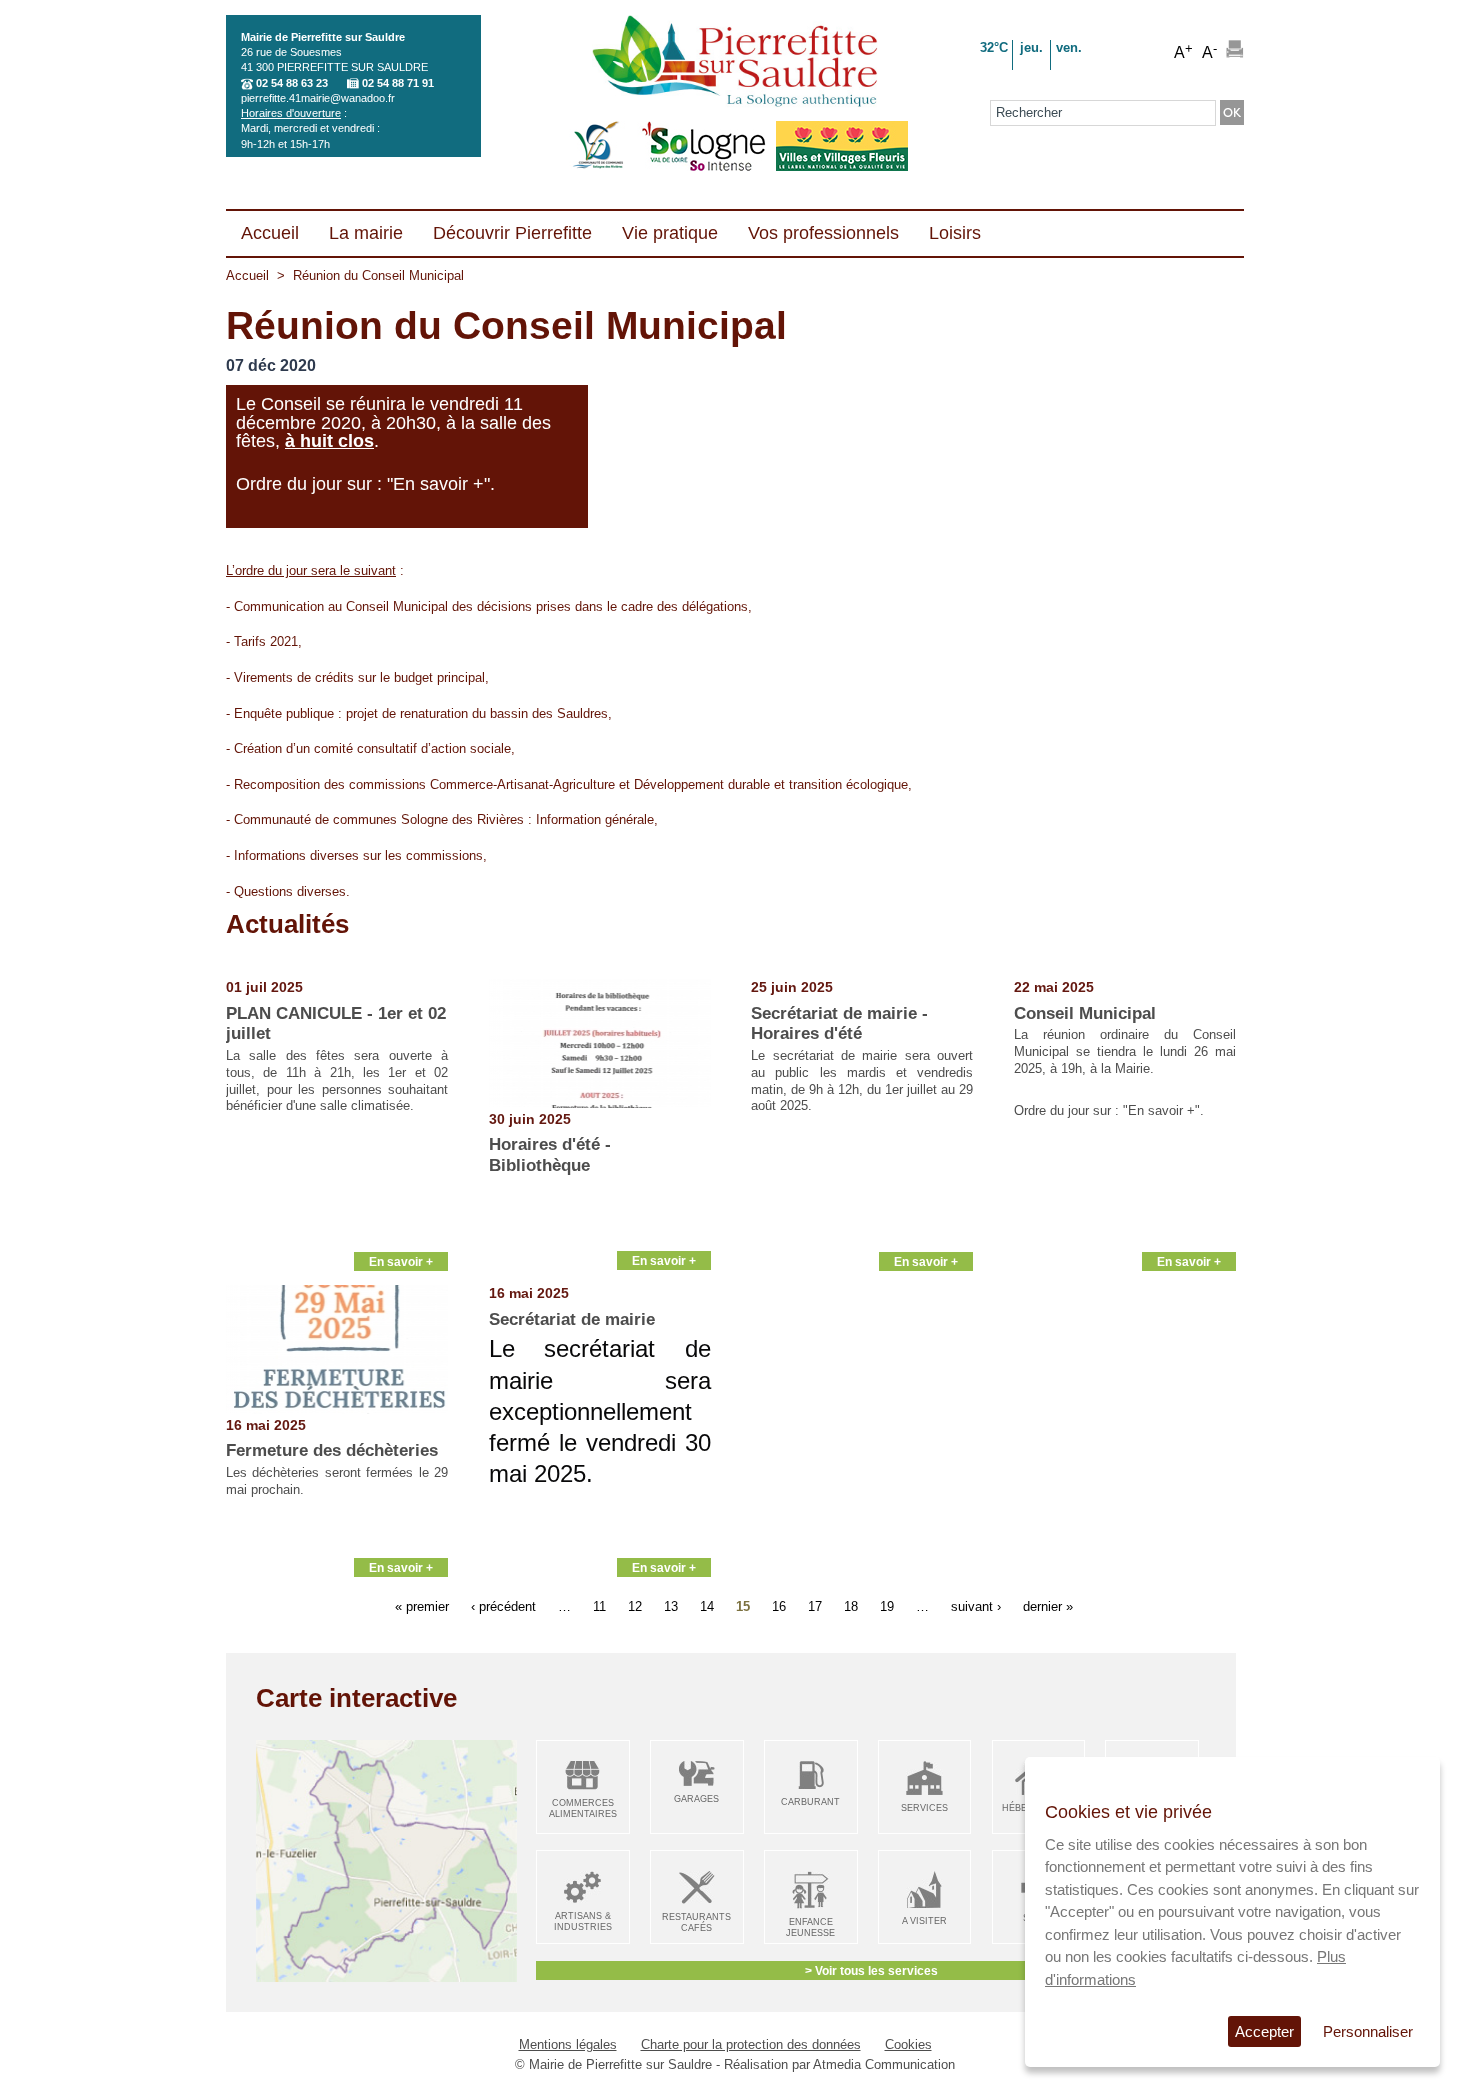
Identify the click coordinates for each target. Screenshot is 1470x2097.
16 (779, 1605)
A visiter (924, 1921)
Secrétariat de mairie (572, 1319)
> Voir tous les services (871, 1970)
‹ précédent (503, 1605)
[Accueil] (734, 63)
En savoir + (401, 1261)
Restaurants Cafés (696, 1922)
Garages (696, 1799)
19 (887, 1605)
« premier (422, 1605)
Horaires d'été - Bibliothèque (550, 1154)
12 (635, 1605)
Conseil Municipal (1085, 1013)
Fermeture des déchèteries (332, 1450)
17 (815, 1605)
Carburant (810, 1802)
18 (851, 1605)
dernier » (1048, 1605)
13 (671, 1605)
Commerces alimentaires (583, 1808)
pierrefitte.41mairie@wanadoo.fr (318, 98)
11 (599, 1605)
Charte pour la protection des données (751, 2044)
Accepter (1264, 2031)
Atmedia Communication (884, 2064)
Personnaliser (1368, 2031)
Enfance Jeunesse (810, 1927)
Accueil (247, 275)
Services (924, 1808)
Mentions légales (568, 2044)
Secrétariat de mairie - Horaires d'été (839, 1023)
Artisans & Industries (583, 1921)
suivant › (976, 1605)
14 (707, 1605)
